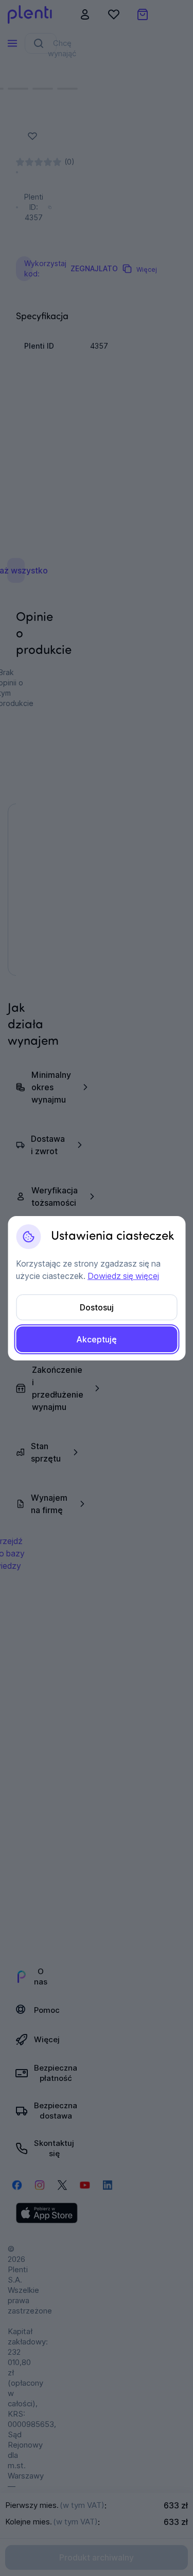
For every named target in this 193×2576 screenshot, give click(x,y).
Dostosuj (97, 1307)
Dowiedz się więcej (123, 1276)
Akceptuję (97, 1339)
